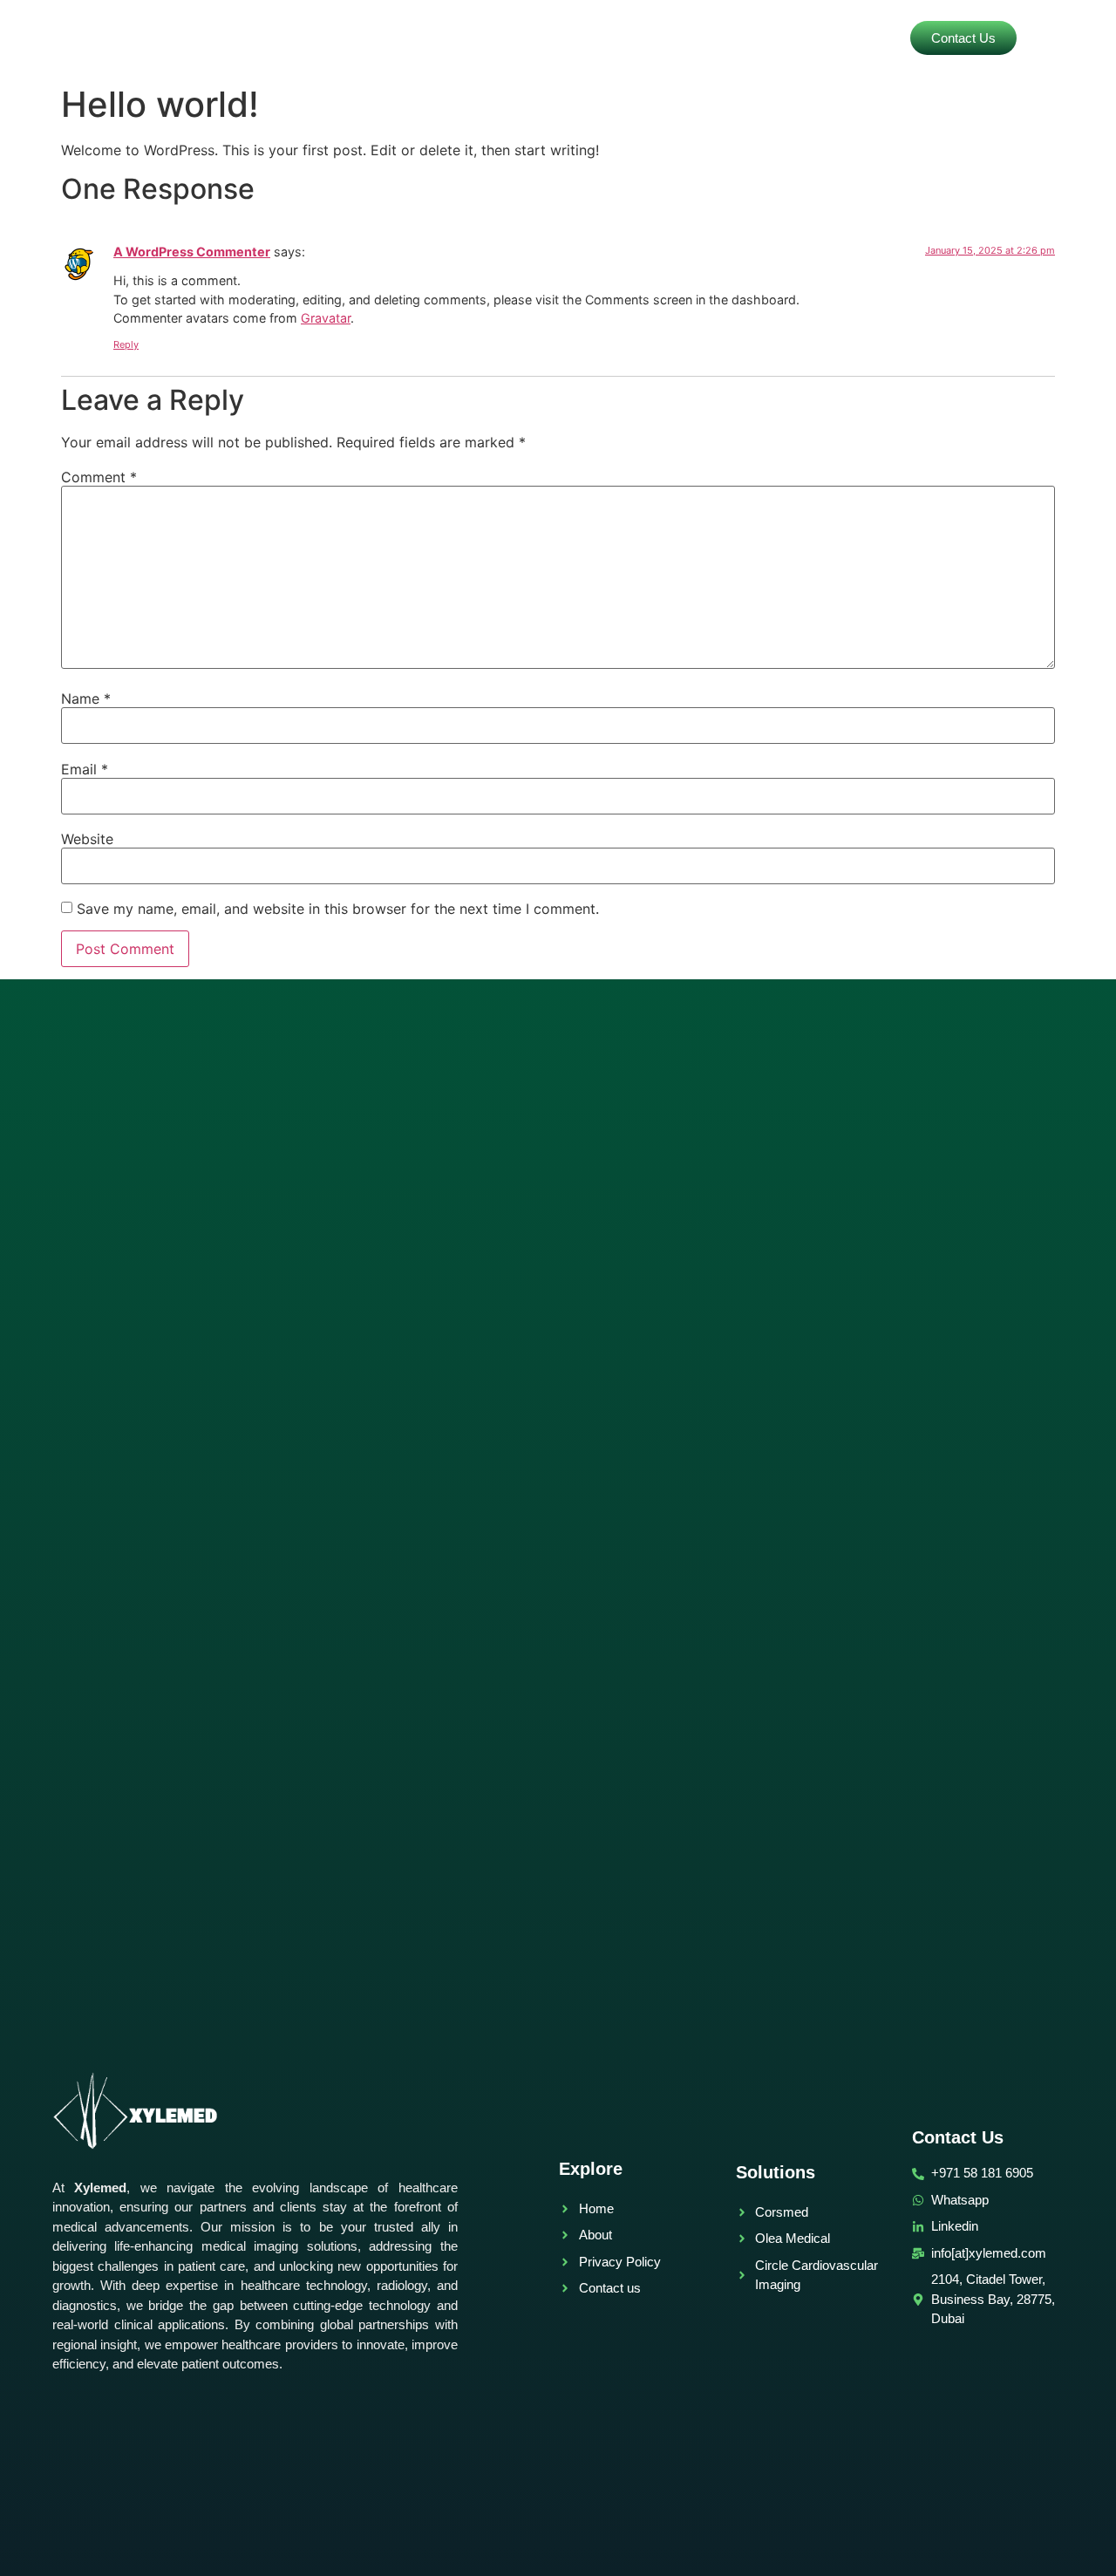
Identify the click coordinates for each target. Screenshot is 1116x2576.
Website (87, 839)
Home (538, 38)
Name (86, 699)
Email (85, 769)
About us (709, 38)
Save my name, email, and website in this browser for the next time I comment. (338, 909)
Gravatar (326, 318)
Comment (99, 477)
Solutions (618, 38)
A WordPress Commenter (192, 252)
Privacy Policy (813, 38)
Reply (126, 344)
